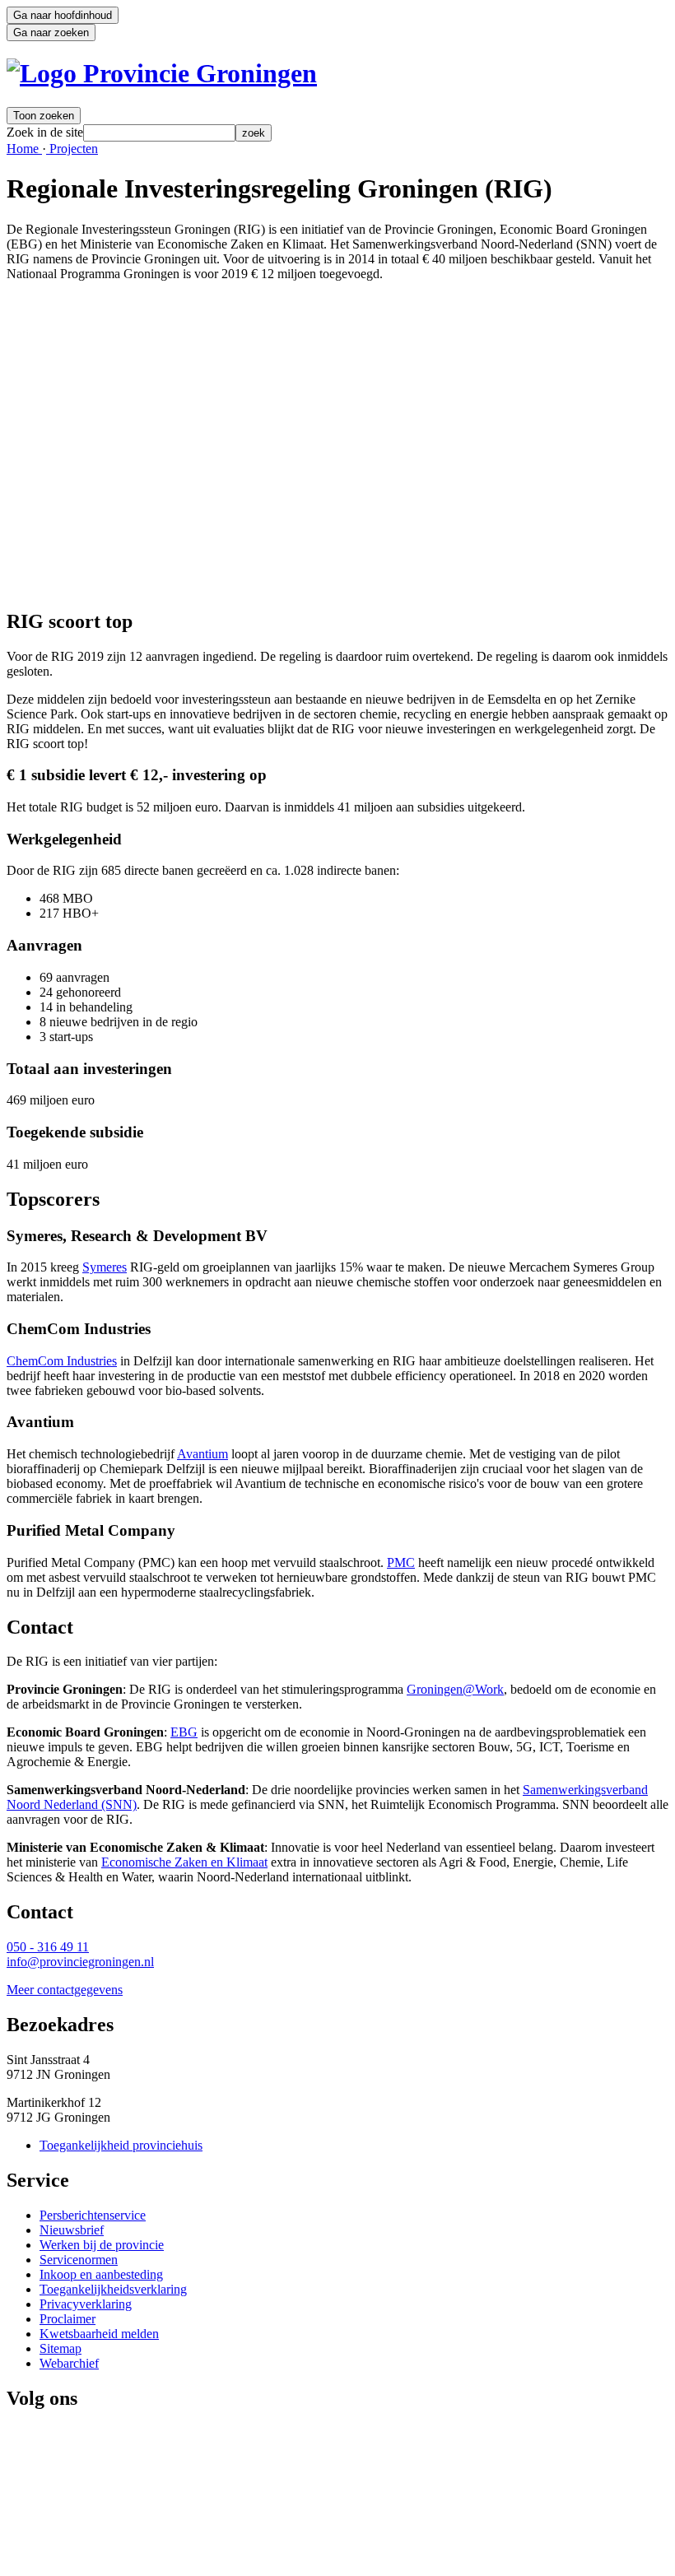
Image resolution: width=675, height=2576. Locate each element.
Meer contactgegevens (65, 1990)
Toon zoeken (44, 116)
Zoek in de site (45, 132)
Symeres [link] (105, 1267)
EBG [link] (184, 1732)
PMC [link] (401, 1562)
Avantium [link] (202, 1454)
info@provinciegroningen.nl (80, 1962)
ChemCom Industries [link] (62, 1361)
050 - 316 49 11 (48, 1947)
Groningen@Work (455, 1689)
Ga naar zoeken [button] (51, 33)
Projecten (72, 149)
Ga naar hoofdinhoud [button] (63, 15)
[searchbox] (159, 133)
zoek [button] (254, 133)
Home (24, 149)
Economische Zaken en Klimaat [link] (184, 1862)
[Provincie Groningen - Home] (162, 73)
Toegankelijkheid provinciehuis (121, 2145)
